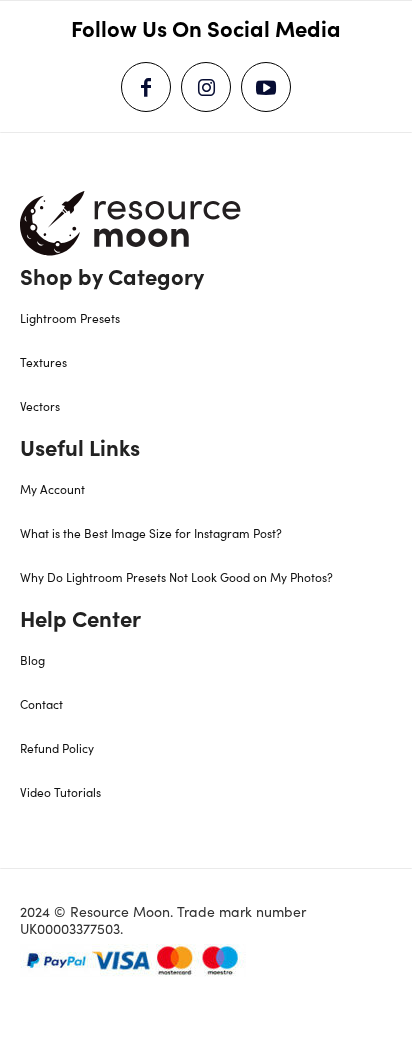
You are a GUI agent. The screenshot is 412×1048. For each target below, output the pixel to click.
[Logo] (131, 222)
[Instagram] (206, 87)
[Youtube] (266, 87)
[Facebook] (146, 87)
